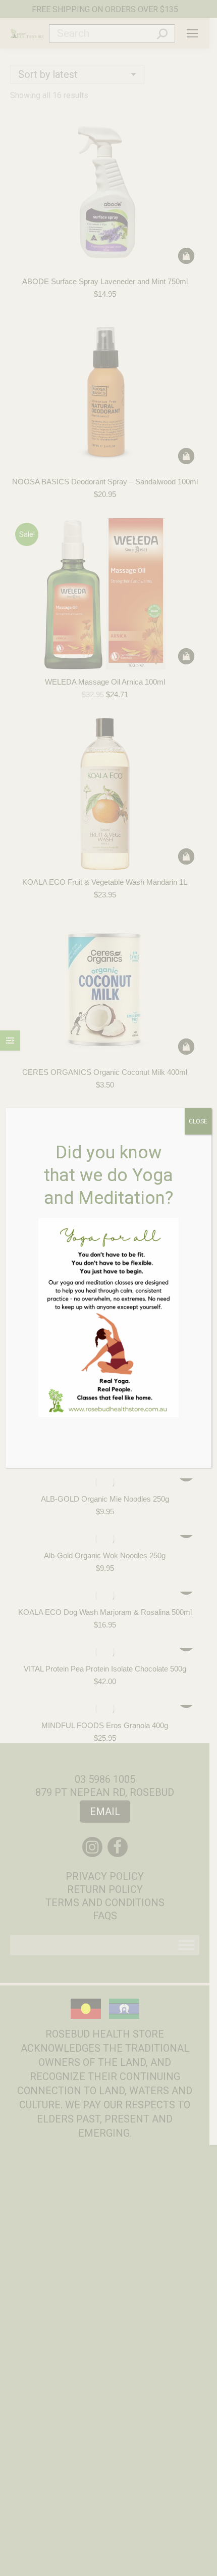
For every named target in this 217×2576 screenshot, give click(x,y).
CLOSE (198, 1121)
